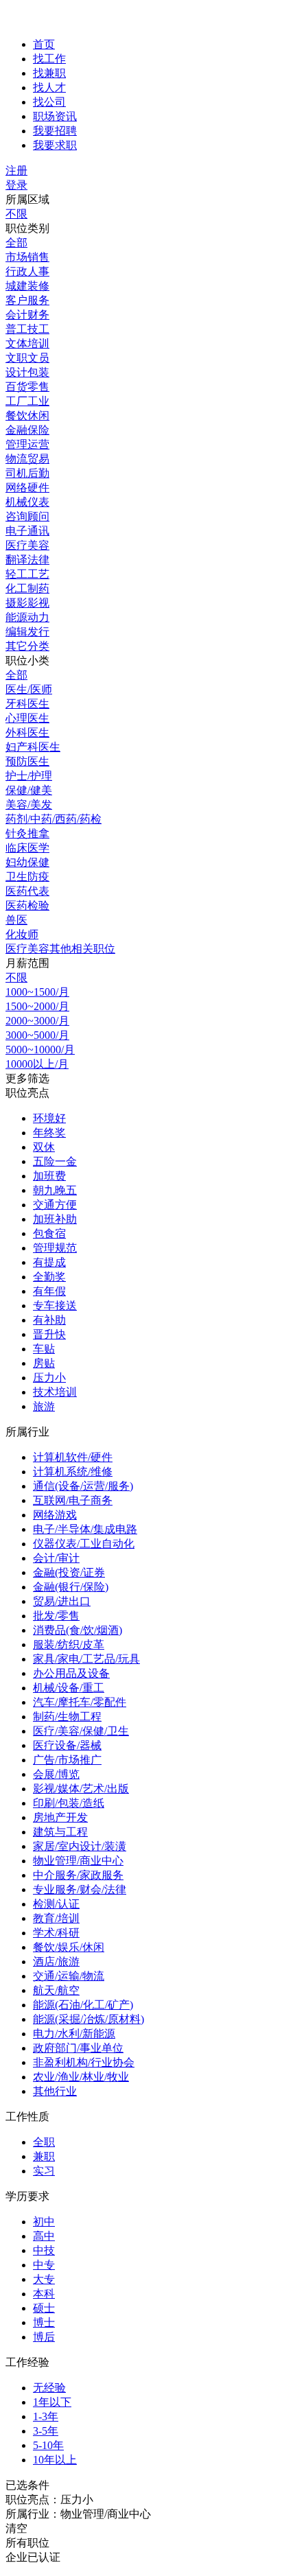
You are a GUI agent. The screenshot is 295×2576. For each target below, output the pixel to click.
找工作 (49, 59)
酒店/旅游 (56, 1962)
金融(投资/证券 (69, 1572)
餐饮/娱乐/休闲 (69, 1947)
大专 (44, 2279)
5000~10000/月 (40, 1050)
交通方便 (55, 1205)
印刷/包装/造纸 (69, 1803)
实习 (44, 2171)
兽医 (16, 920)
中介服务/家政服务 (78, 1875)
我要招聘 (55, 131)
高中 (44, 2236)
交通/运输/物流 (69, 1976)
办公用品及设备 (71, 1673)
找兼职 (49, 73)
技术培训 (55, 1392)
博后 (44, 2337)
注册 (16, 171)
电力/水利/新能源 (74, 2034)
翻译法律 (27, 560)
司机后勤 (27, 473)
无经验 (49, 2388)
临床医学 (27, 848)
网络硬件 (27, 488)
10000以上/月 (37, 1064)
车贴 (44, 1349)
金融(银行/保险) (71, 1587)
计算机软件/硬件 (73, 1457)
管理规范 (55, 1248)
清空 (16, 2528)
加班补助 (55, 1219)
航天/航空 (56, 1990)
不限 (16, 214)
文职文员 (27, 358)
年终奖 (49, 1133)
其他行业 (55, 2091)
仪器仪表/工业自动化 (84, 1544)
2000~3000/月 (37, 1021)
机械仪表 (27, 502)
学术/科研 (56, 1933)
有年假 (49, 1291)
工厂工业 (27, 401)
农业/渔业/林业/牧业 (81, 2077)
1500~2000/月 (37, 1006)
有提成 (49, 1262)
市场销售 (27, 257)
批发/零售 (56, 1616)
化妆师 (22, 934)
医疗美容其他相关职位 (60, 949)
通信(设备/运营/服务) (83, 1486)
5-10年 (48, 2445)
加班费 (49, 1176)
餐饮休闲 (27, 415)
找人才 (49, 87)
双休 (44, 1147)
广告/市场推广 (67, 1760)
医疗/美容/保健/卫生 (81, 1731)
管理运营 (27, 444)
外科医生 (27, 733)
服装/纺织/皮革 (69, 1644)
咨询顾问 (27, 516)
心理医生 (27, 718)
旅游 (44, 1406)
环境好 (49, 1118)
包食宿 (49, 1233)
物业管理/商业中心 (78, 1861)
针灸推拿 (27, 833)
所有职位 (27, 2543)
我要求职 (55, 145)
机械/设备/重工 (69, 1688)
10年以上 (55, 2460)
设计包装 (27, 372)
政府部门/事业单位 (78, 2048)
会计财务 (27, 315)
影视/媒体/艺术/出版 (81, 1789)
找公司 (49, 102)
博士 (44, 2322)
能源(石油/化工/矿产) (83, 2005)
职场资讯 (55, 116)
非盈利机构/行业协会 (84, 2062)
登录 (16, 185)
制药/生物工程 (67, 1717)
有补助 (49, 1320)
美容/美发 (29, 805)
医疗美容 (27, 545)
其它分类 (27, 646)
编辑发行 (27, 632)
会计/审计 (56, 1558)
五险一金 (55, 1161)
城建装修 (27, 286)
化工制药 (27, 588)
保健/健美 (29, 790)
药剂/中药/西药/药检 (54, 819)
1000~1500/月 (37, 992)
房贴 (44, 1363)
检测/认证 (56, 1904)
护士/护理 (29, 776)
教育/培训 (56, 1918)
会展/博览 (56, 1774)
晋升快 (49, 1334)
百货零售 (27, 387)
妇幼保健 (27, 862)
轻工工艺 (27, 574)
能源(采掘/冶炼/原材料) (88, 2019)
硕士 (44, 2308)
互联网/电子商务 (73, 1500)
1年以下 (52, 2402)
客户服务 (27, 300)
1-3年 (46, 2416)
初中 (44, 2222)
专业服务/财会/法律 (80, 1889)
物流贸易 (27, 459)
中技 (44, 2250)
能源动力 (27, 617)
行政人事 (27, 271)
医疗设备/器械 (67, 1745)
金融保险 (27, 430)
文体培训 (27, 343)
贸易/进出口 (62, 1601)
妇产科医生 (33, 747)
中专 (44, 2265)
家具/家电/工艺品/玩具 (86, 1659)
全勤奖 (49, 1277)
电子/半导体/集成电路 (85, 1529)
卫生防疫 (27, 877)
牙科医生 (27, 704)
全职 (44, 2142)
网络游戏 (55, 1515)
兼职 (44, 2156)
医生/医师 (29, 689)
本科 (44, 2294)
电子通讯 (27, 531)
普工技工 (27, 329)
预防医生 (27, 761)
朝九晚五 (55, 1190)
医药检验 (27, 905)
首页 (44, 44)
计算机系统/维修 (73, 1472)
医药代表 (27, 891)
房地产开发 (60, 1817)
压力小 (49, 1378)
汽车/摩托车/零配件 (80, 1702)
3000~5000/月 (37, 1035)
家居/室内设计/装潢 (80, 1846)
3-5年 (46, 2431)
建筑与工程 (60, 1832)
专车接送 (55, 1305)
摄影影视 (27, 603)
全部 (16, 243)
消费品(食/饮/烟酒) (78, 1630)
